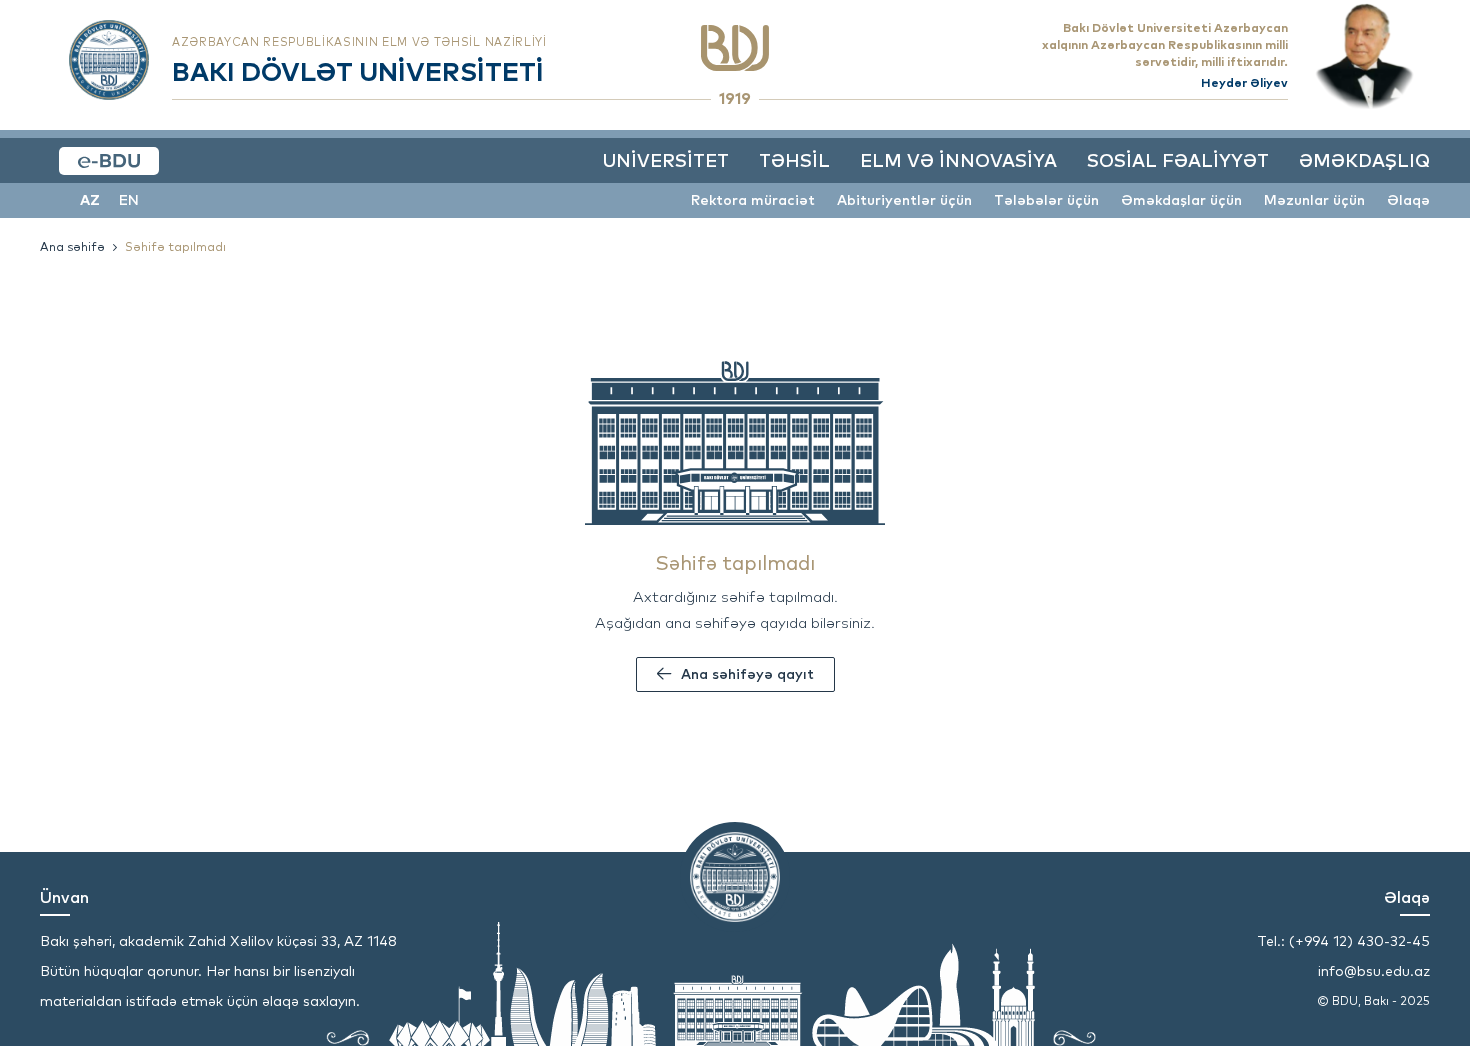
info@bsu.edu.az (1374, 971)
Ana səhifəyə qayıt (747, 674)
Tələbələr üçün (1046, 200)
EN (129, 200)
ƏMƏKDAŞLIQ (1364, 160)
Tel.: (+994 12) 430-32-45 (1343, 941)
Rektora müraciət (753, 200)
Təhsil (794, 160)
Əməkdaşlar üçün (1181, 200)
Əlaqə (1408, 200)
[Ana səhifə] (735, 48)
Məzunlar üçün (1314, 200)
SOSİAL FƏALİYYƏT (1178, 160)
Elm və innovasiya (958, 160)
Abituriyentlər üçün (904, 200)
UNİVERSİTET (665, 160)
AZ (90, 200)
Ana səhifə (72, 246)
